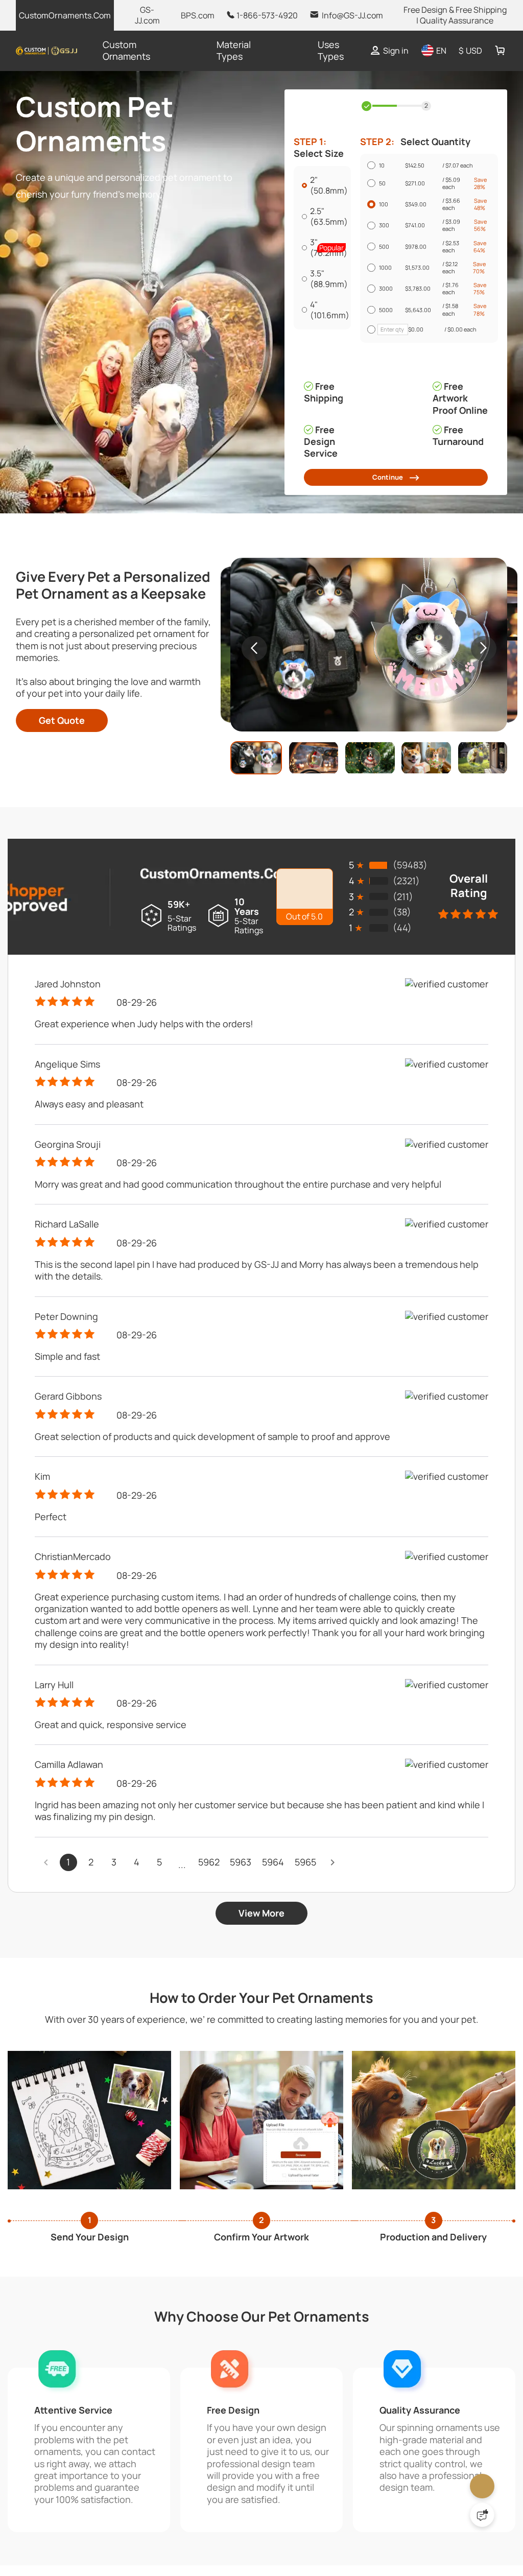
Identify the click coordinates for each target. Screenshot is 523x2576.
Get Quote (62, 816)
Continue (386, 569)
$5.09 (449, 199)
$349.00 (420, 241)
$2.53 (449, 324)
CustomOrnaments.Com (65, 15)
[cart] (500, 51)
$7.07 (457, 168)
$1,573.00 (423, 366)
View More (261, 2009)
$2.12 (450, 366)
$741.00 (418, 283)
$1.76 (450, 408)
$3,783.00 (422, 408)
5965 (306, 1958)
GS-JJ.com (147, 15)
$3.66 (449, 241)
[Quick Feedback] (482, 2515)
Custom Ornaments (126, 50)
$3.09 (449, 282)
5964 (274, 1958)
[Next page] (333, 1958)
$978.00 (420, 325)
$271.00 (419, 199)
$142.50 (421, 168)
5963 (241, 1958)
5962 (209, 1958)
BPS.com (198, 15)
